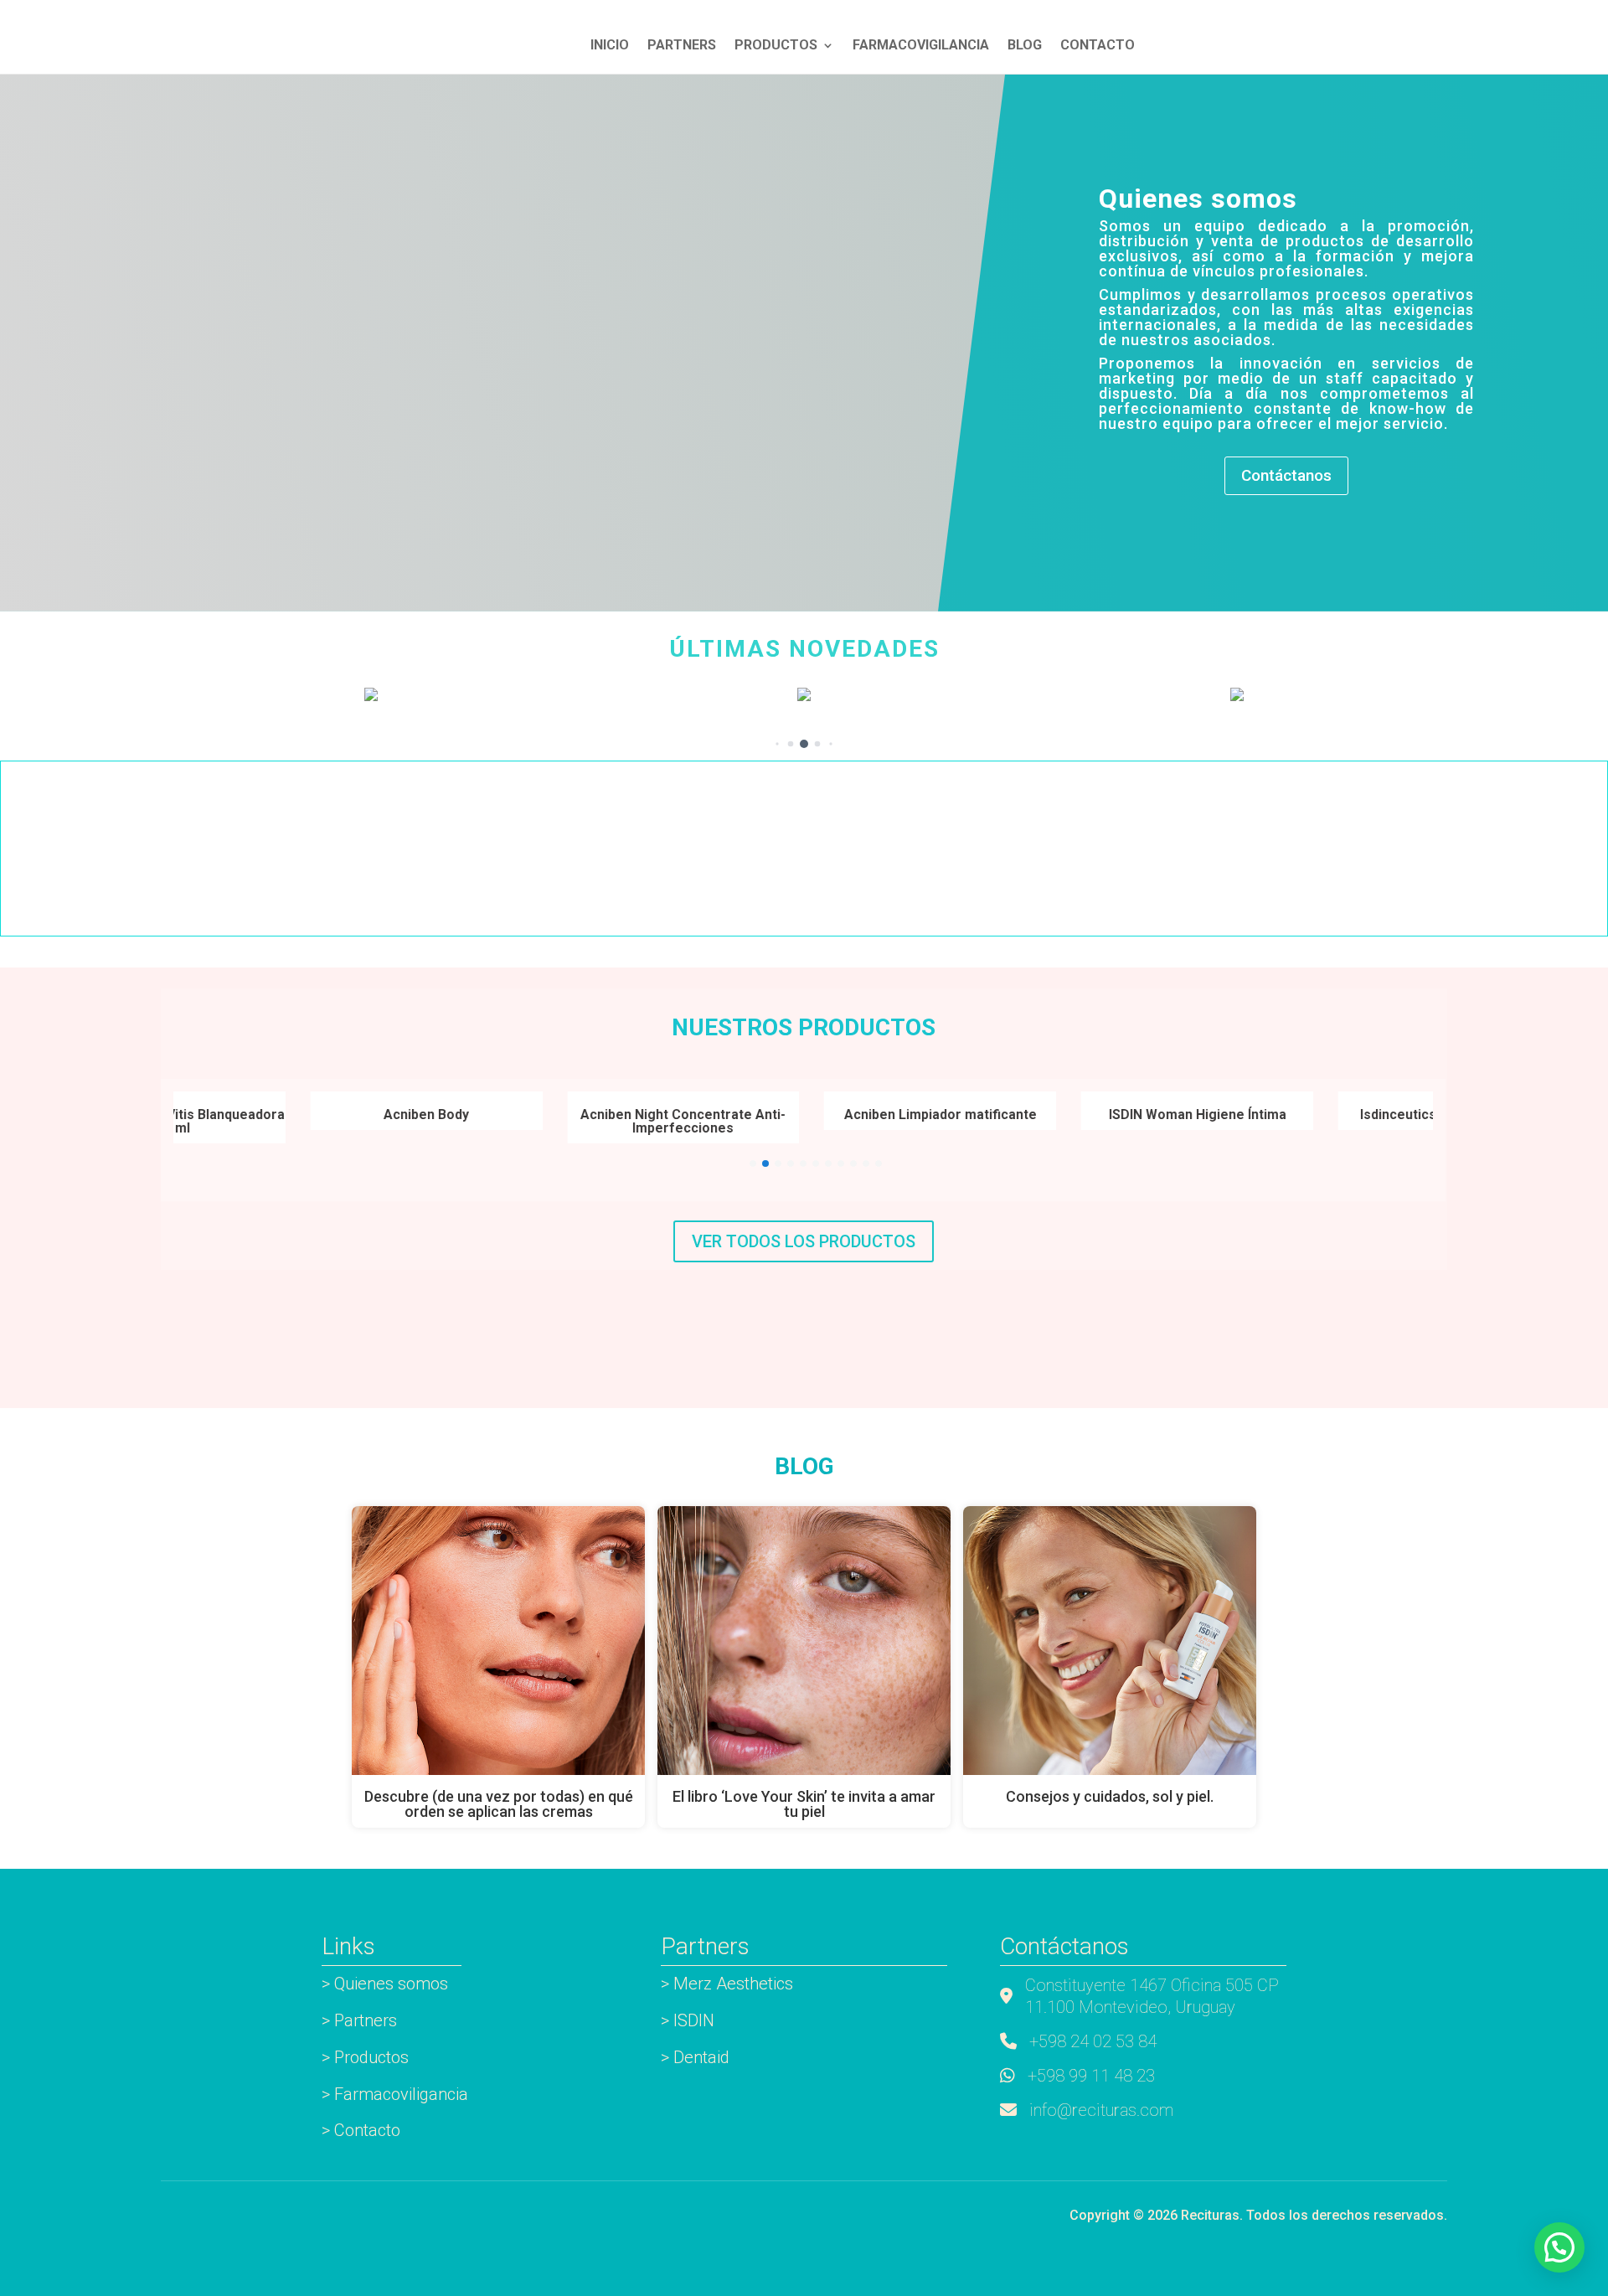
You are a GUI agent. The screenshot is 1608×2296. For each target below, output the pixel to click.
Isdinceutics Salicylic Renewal (1398, 1114)
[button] (777, 743)
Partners (682, 46)
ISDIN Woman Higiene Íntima (1141, 1114)
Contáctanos (1286, 475)
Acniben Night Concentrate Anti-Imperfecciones (627, 1121)
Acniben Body (370, 1114)
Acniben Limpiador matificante (884, 1114)
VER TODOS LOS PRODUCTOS (804, 1241)
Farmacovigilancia (921, 46)
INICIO (610, 46)
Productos (776, 46)
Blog (1025, 46)
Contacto (1098, 46)
